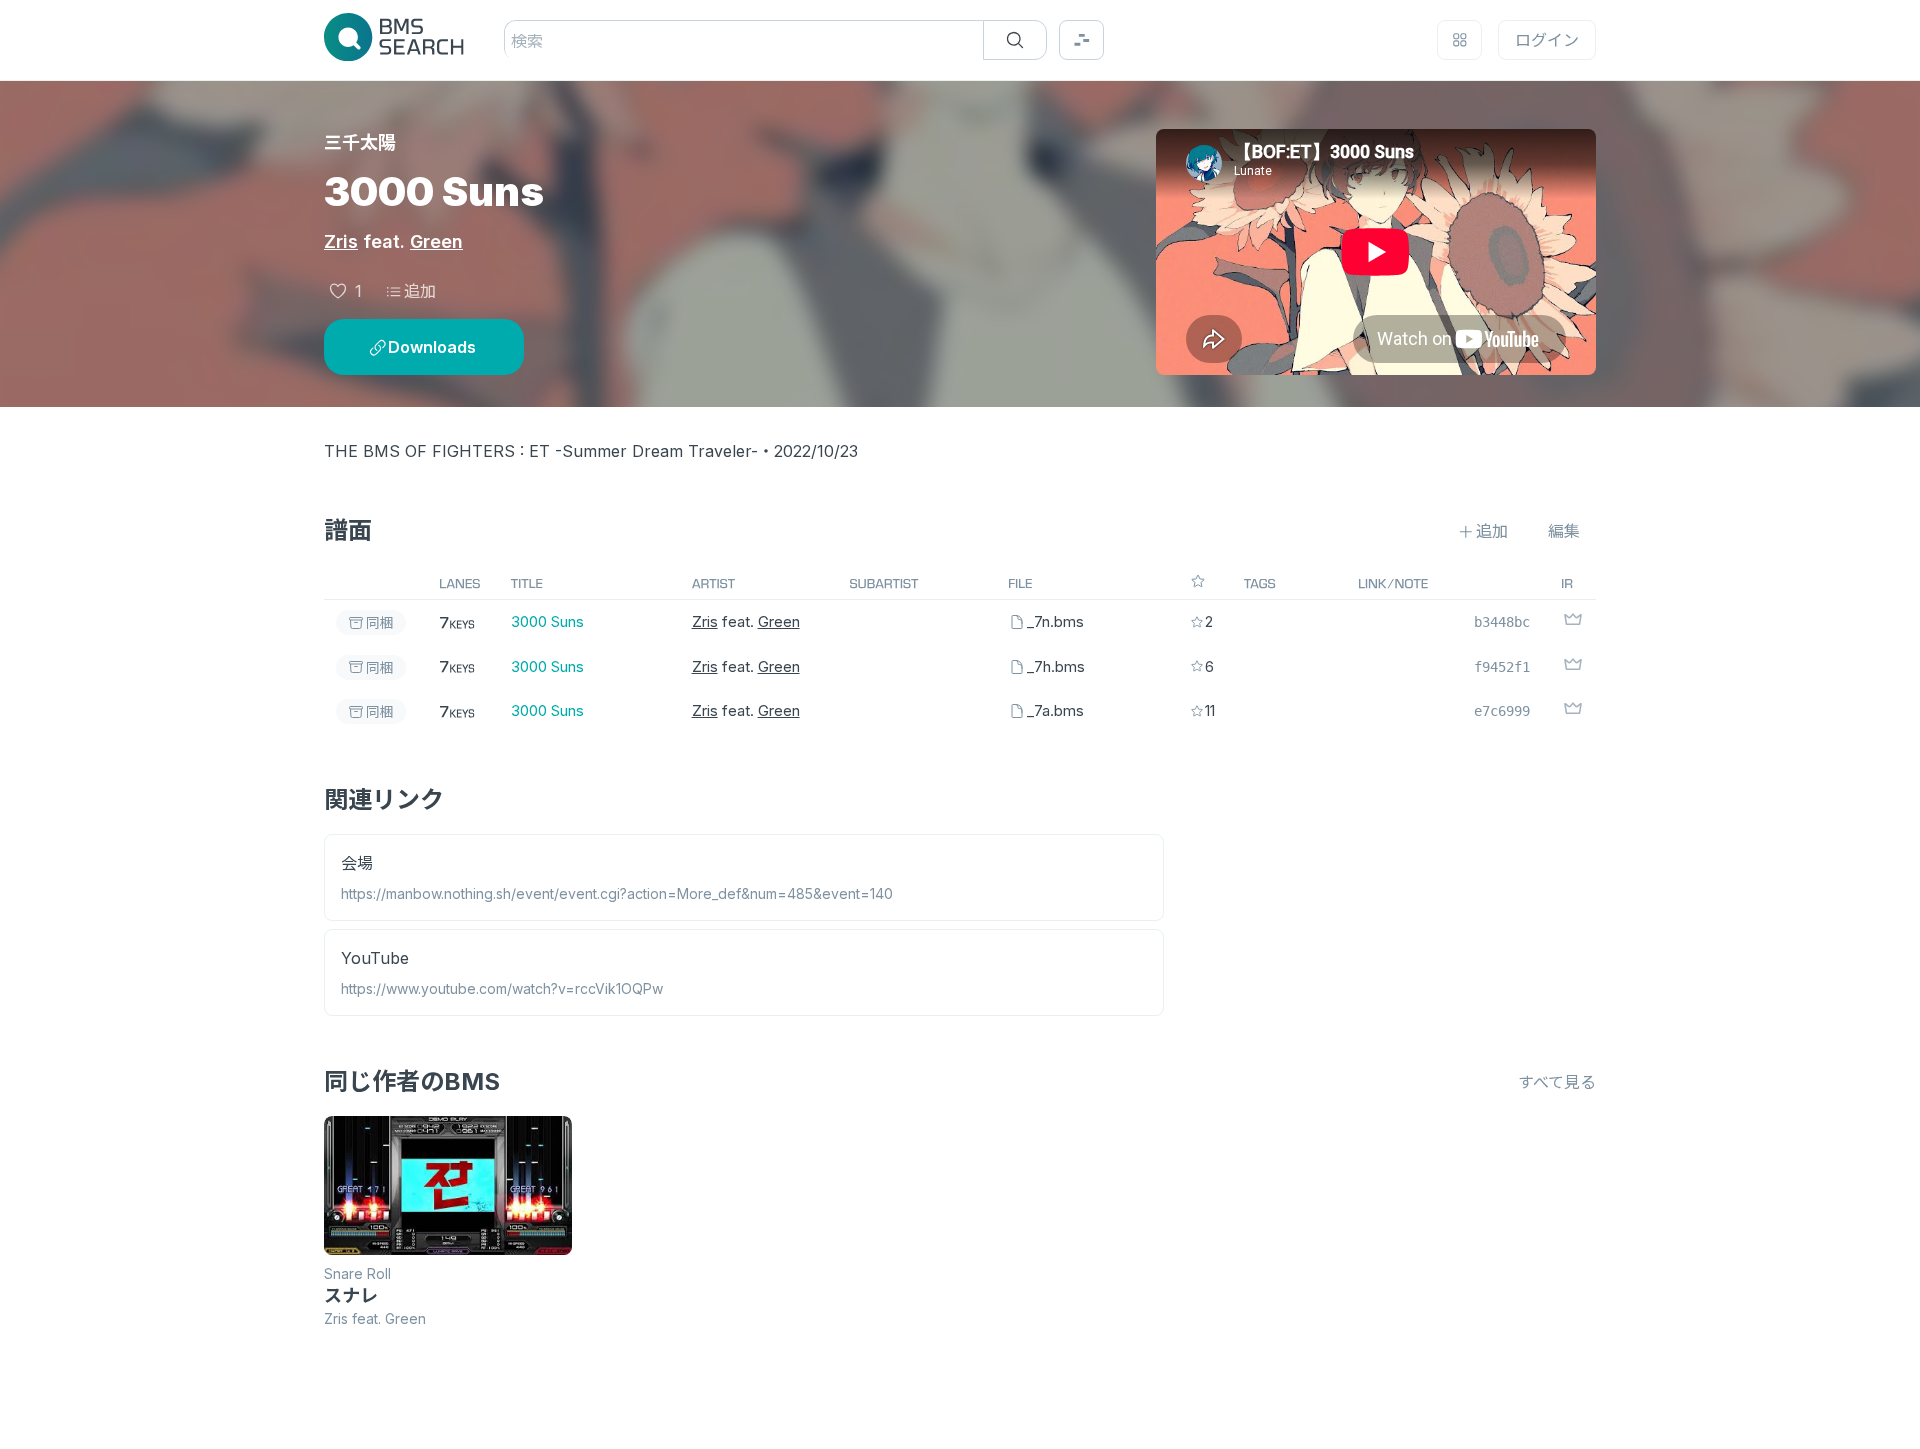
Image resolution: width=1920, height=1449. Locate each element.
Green (436, 241)
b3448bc (1502, 622)
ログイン (1547, 40)
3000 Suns (547, 621)
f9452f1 (1502, 667)
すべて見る (1557, 1082)
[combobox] (513, 41)
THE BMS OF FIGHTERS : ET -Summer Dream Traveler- (541, 451)
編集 (1564, 531)
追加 (420, 291)
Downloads (432, 347)
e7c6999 (1502, 711)
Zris (341, 241)
